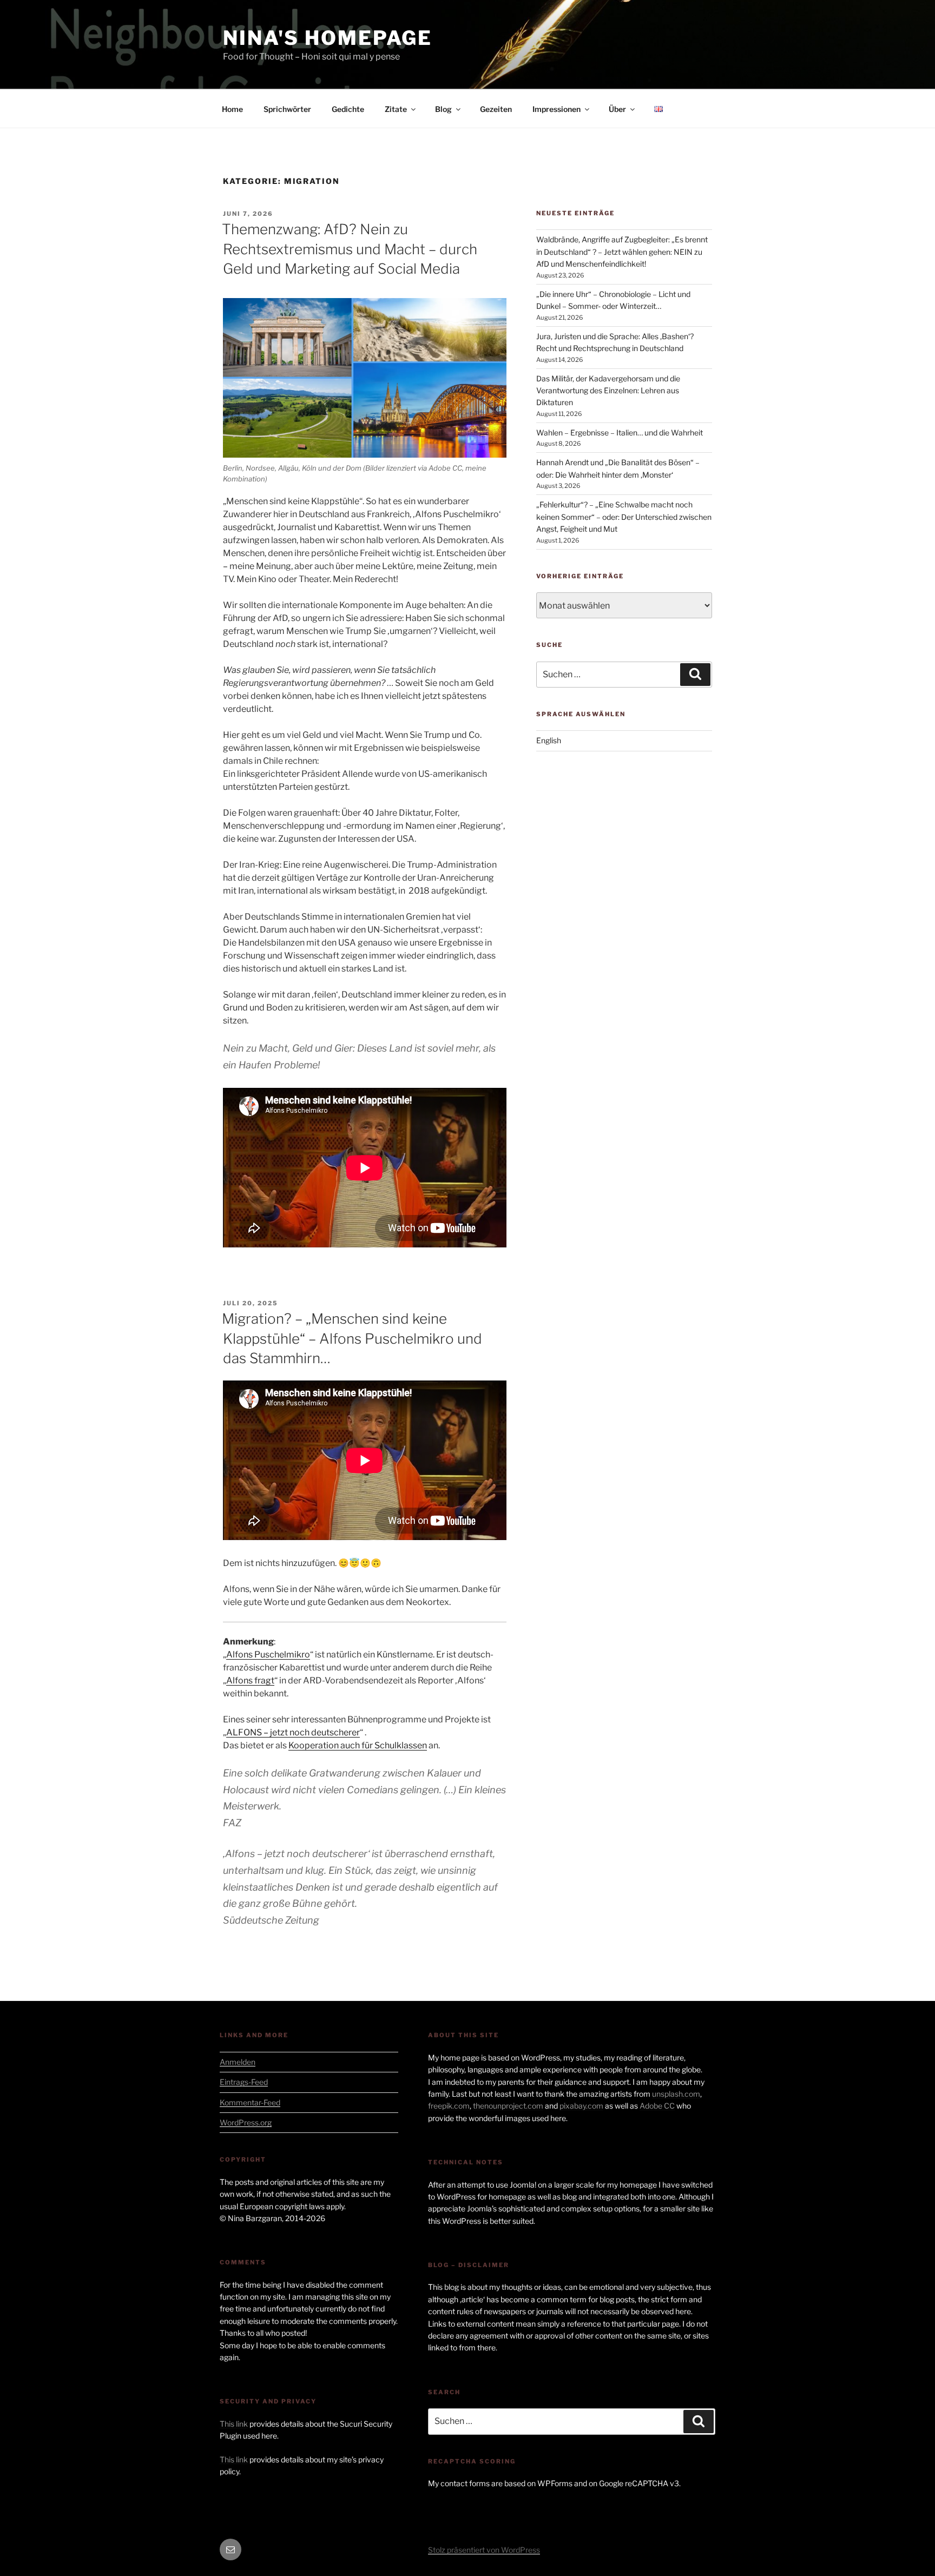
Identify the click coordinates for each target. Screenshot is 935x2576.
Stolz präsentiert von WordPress (484, 2550)
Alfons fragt (250, 1680)
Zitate (396, 109)
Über (617, 109)
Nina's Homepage (328, 38)
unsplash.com (676, 2094)
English (549, 740)
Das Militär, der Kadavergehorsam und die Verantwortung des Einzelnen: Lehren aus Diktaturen (608, 391)
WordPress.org (246, 2122)
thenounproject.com (508, 2106)
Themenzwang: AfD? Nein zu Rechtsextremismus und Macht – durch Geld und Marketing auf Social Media (350, 249)
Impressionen (557, 109)
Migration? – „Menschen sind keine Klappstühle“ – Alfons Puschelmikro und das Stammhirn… (352, 1338)
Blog (443, 109)
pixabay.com (581, 2106)
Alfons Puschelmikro (268, 1654)
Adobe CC (657, 2106)
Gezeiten (496, 109)
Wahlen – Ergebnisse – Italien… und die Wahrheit (620, 432)
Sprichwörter (287, 109)
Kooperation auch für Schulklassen (358, 1745)
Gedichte (348, 109)
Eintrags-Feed (244, 2082)
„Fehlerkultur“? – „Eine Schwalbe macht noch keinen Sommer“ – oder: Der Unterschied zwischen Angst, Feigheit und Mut (624, 517)
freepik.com (449, 2106)
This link (234, 2424)
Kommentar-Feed (250, 2102)
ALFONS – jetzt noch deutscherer (293, 1732)
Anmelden (238, 2062)
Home (232, 109)
